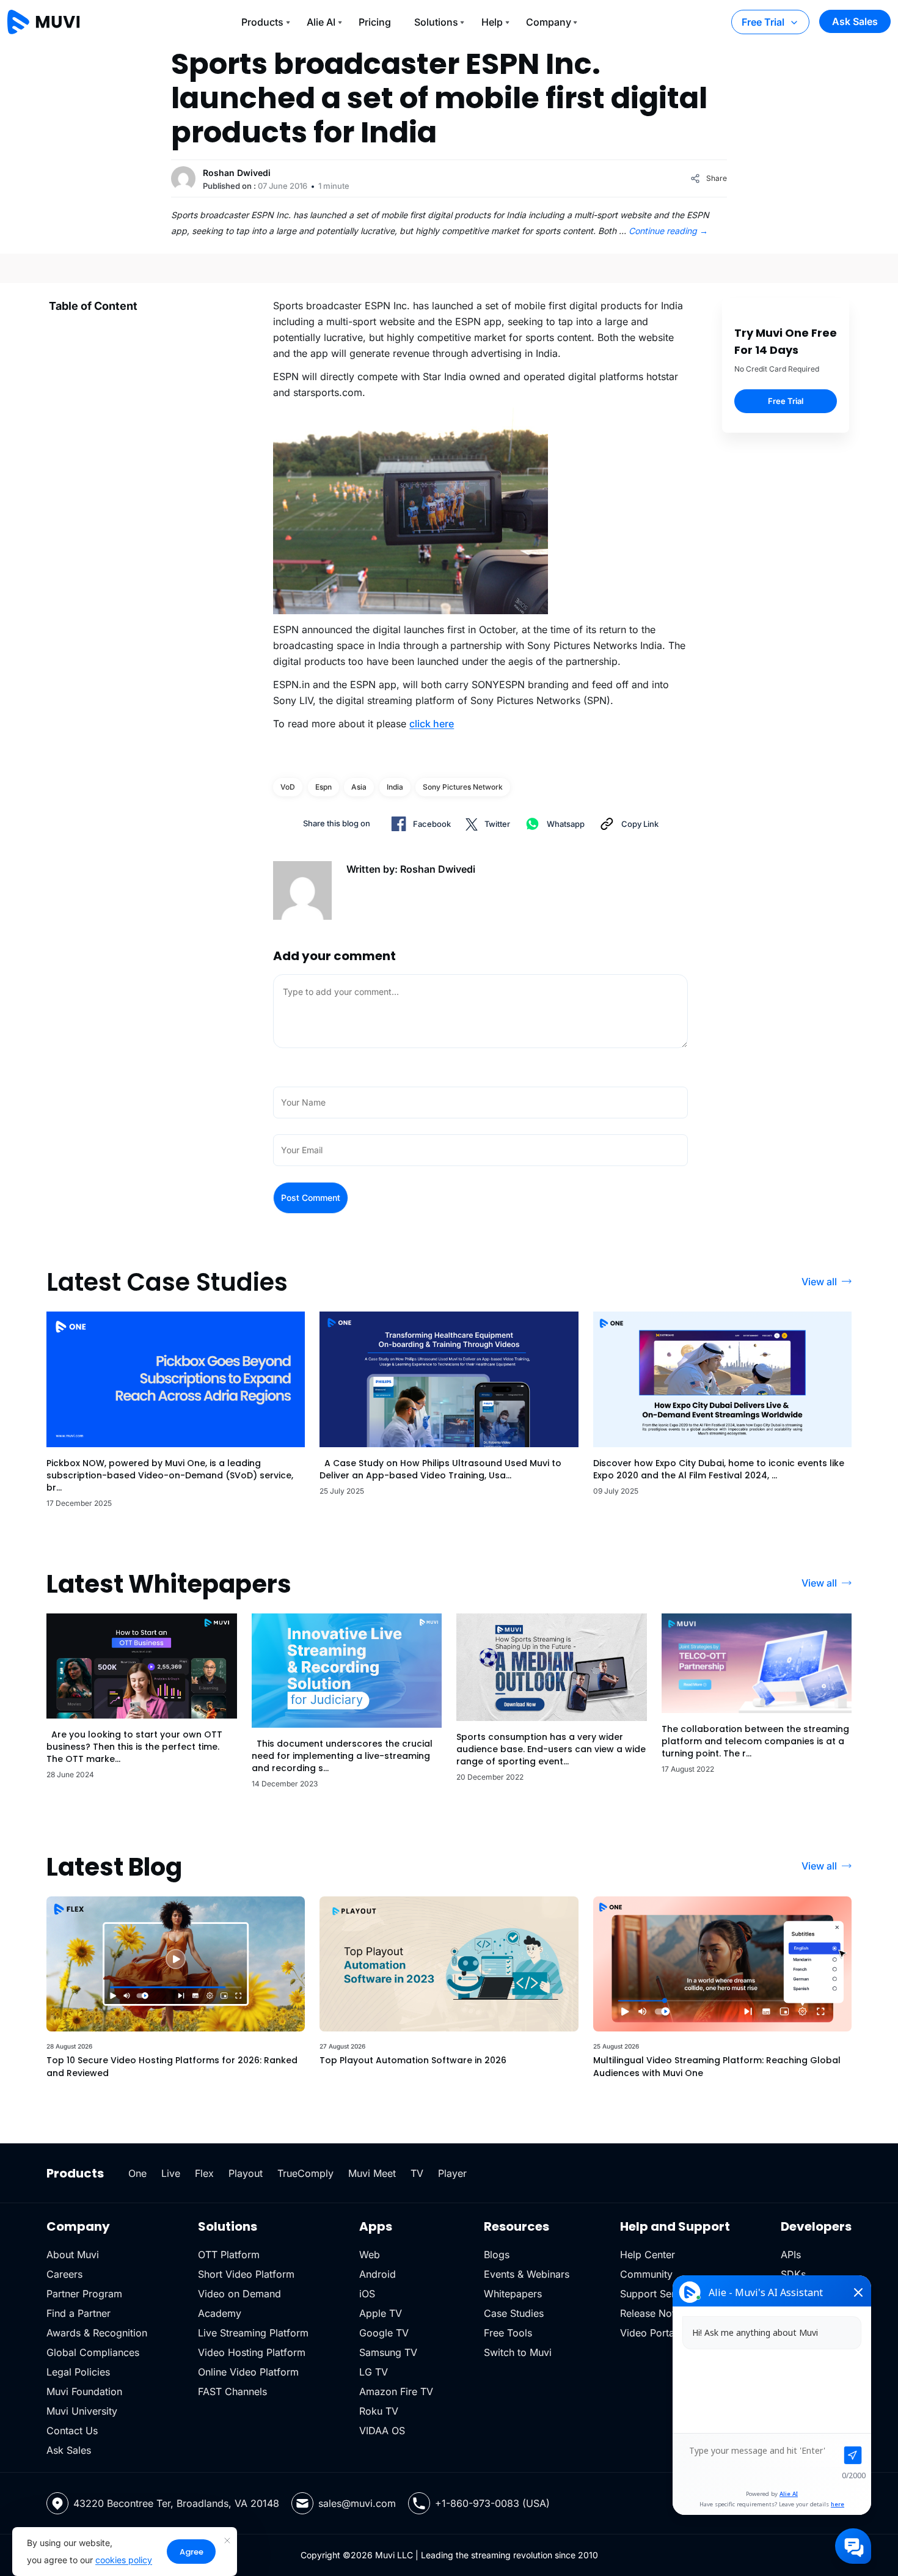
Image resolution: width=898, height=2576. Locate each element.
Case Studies (514, 2313)
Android (378, 2274)
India (395, 787)
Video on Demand (239, 2294)
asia (359, 787)
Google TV (384, 2333)
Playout (246, 2173)
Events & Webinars (527, 2274)
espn (323, 787)
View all (819, 1282)
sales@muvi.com (357, 2503)
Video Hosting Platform (252, 2352)
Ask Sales (855, 21)
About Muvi (73, 2255)
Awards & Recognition (97, 2333)
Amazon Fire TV (396, 2391)
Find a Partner (78, 2313)
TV (417, 2173)
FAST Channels (232, 2391)
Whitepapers (513, 2294)
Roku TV (379, 2411)
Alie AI (321, 22)
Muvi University (82, 2411)
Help (492, 22)
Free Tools (508, 2333)
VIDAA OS (382, 2431)
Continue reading (668, 231)
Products (262, 22)
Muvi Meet (372, 2173)
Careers (64, 2274)
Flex (204, 2173)
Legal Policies (78, 2372)
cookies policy (124, 2560)
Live (171, 2173)
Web (370, 2255)
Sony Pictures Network (463, 787)
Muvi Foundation (84, 2391)
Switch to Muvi (518, 2352)
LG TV (374, 2372)
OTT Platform (229, 2255)
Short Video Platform (246, 2274)
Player (452, 2173)
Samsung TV (388, 2352)
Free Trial (763, 22)
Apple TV (381, 2313)
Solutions (436, 22)
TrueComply (305, 2173)
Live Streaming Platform (253, 2333)
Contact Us (72, 2431)
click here (432, 724)
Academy (220, 2313)
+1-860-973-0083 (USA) (492, 2503)
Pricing (375, 22)
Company (549, 22)
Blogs (497, 2255)
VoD (288, 787)
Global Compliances (93, 2352)
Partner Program (84, 2294)
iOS (367, 2294)
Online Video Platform (248, 2372)
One (137, 2173)
